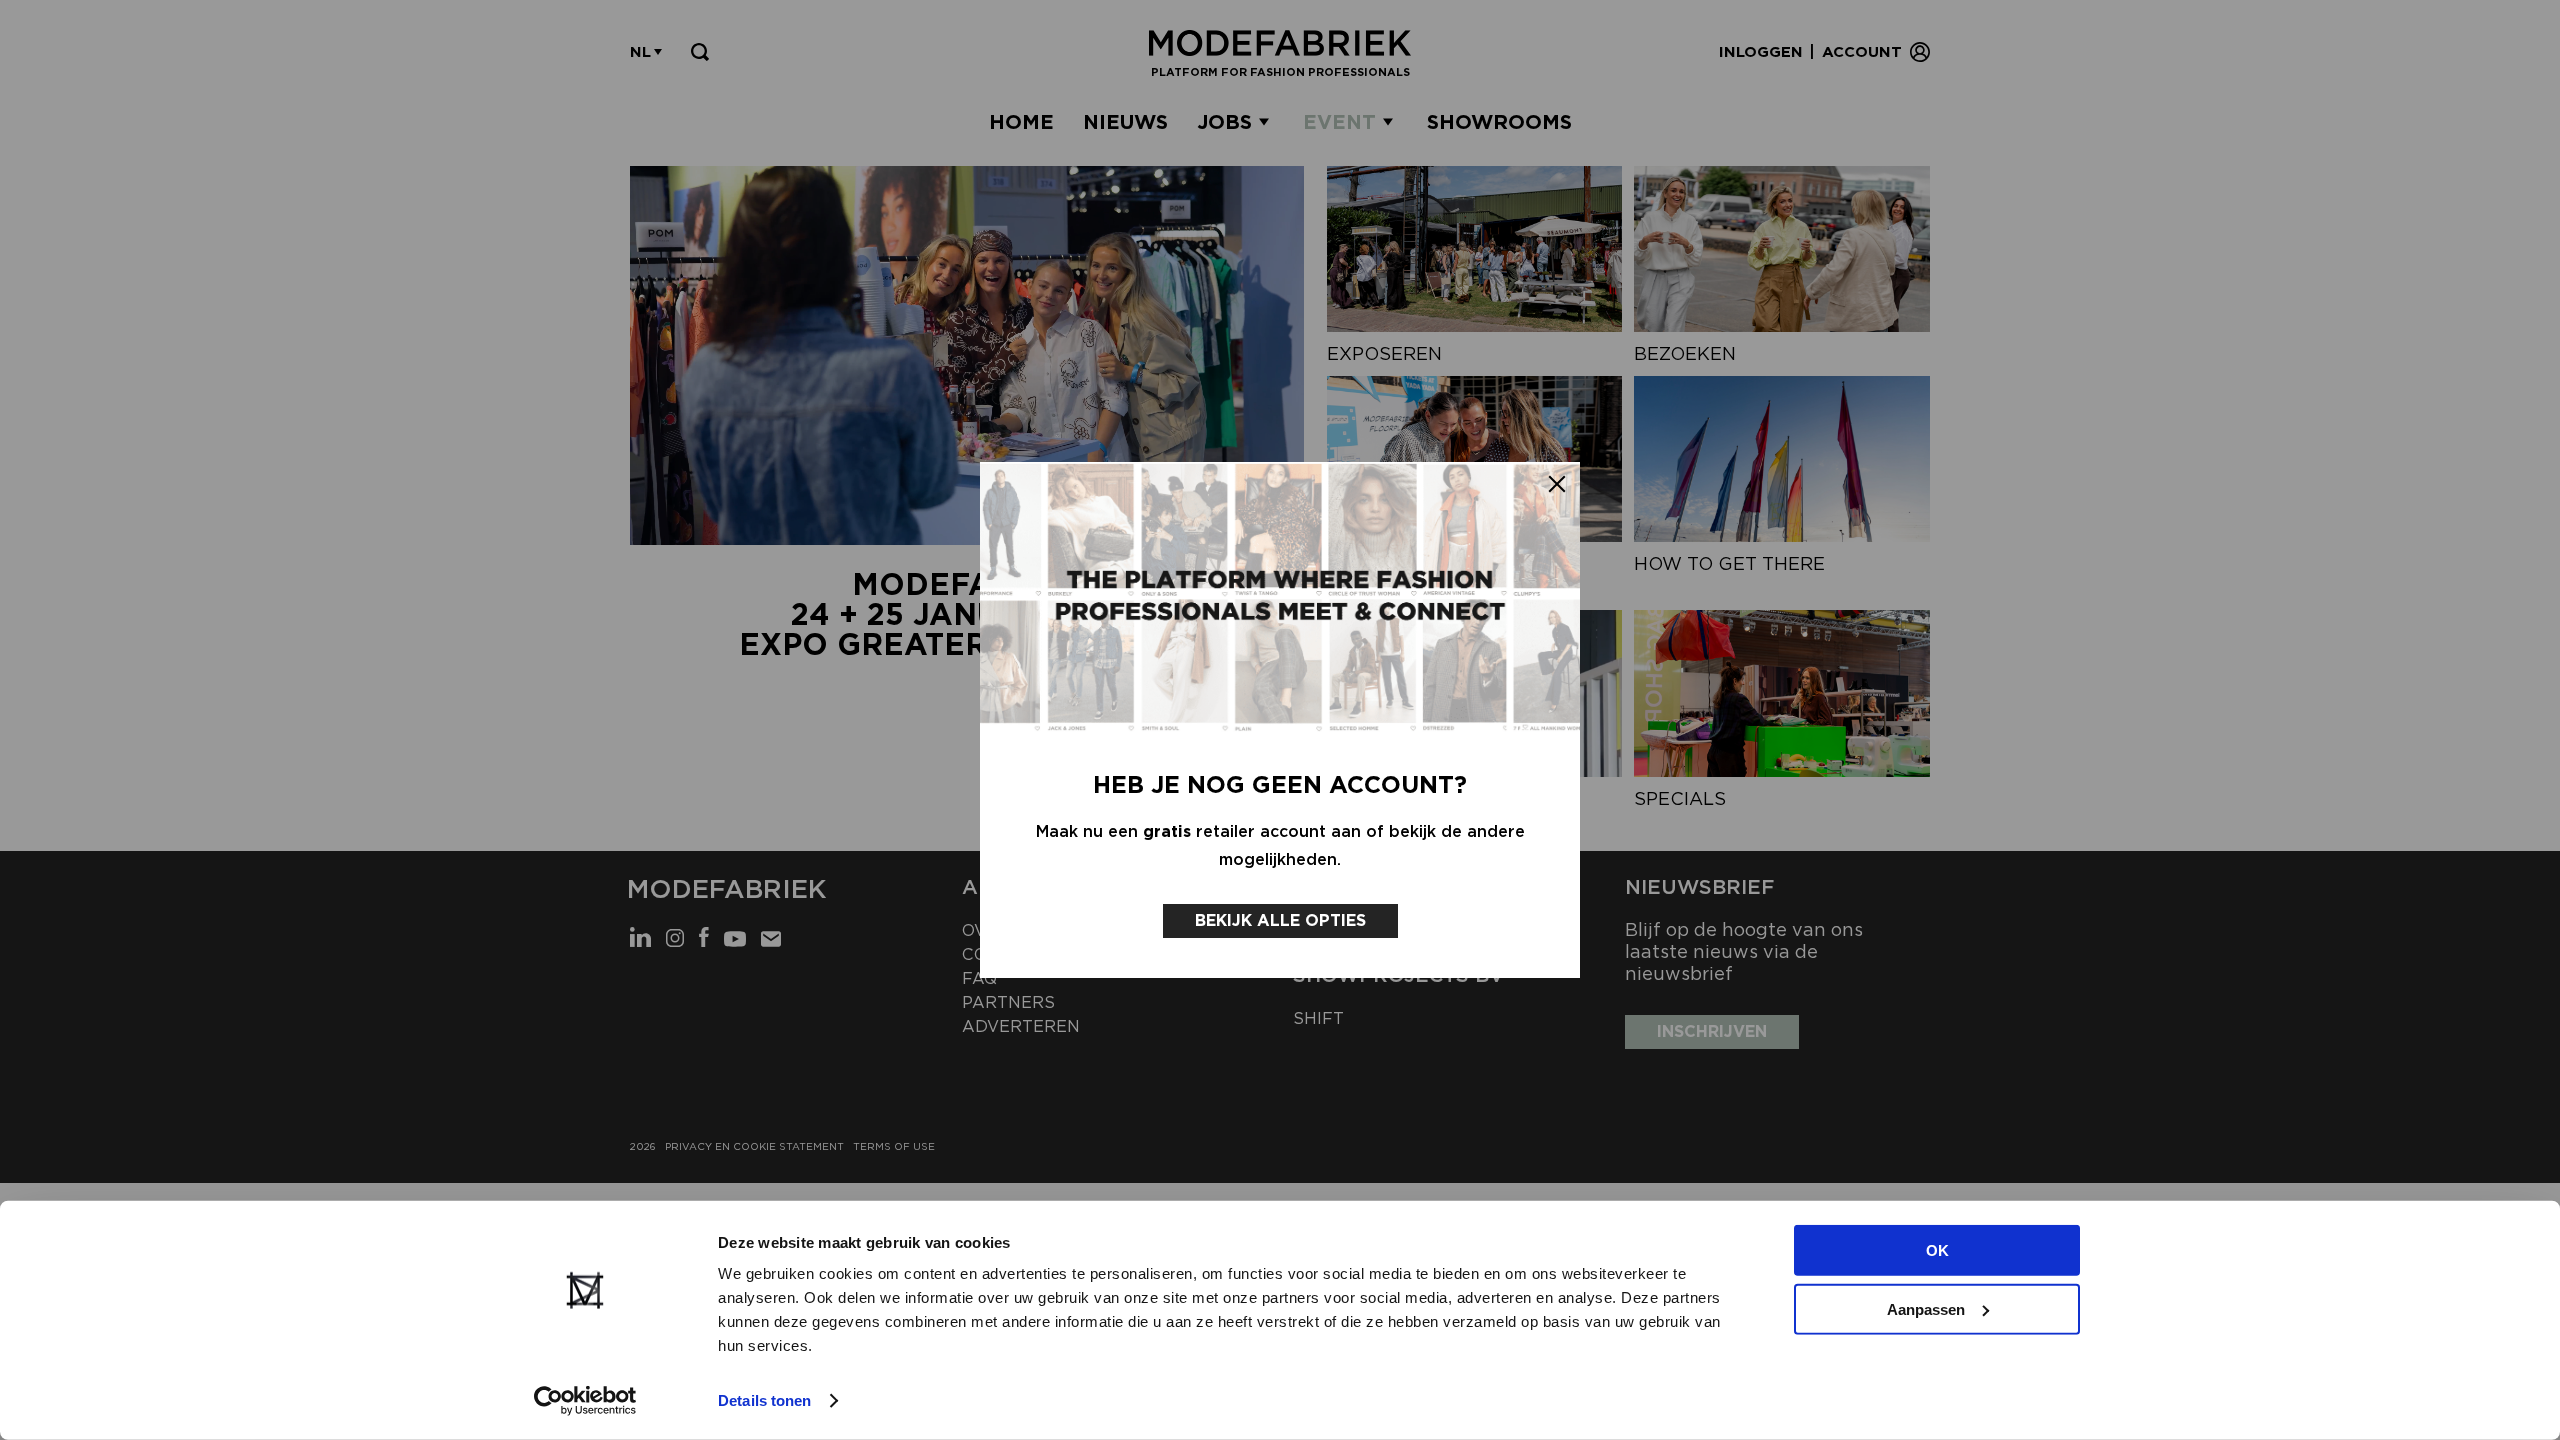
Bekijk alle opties (1280, 920)
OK (1937, 1250)
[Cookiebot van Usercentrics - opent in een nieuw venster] (585, 1401)
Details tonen (764, 1400)
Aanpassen (1926, 1308)
